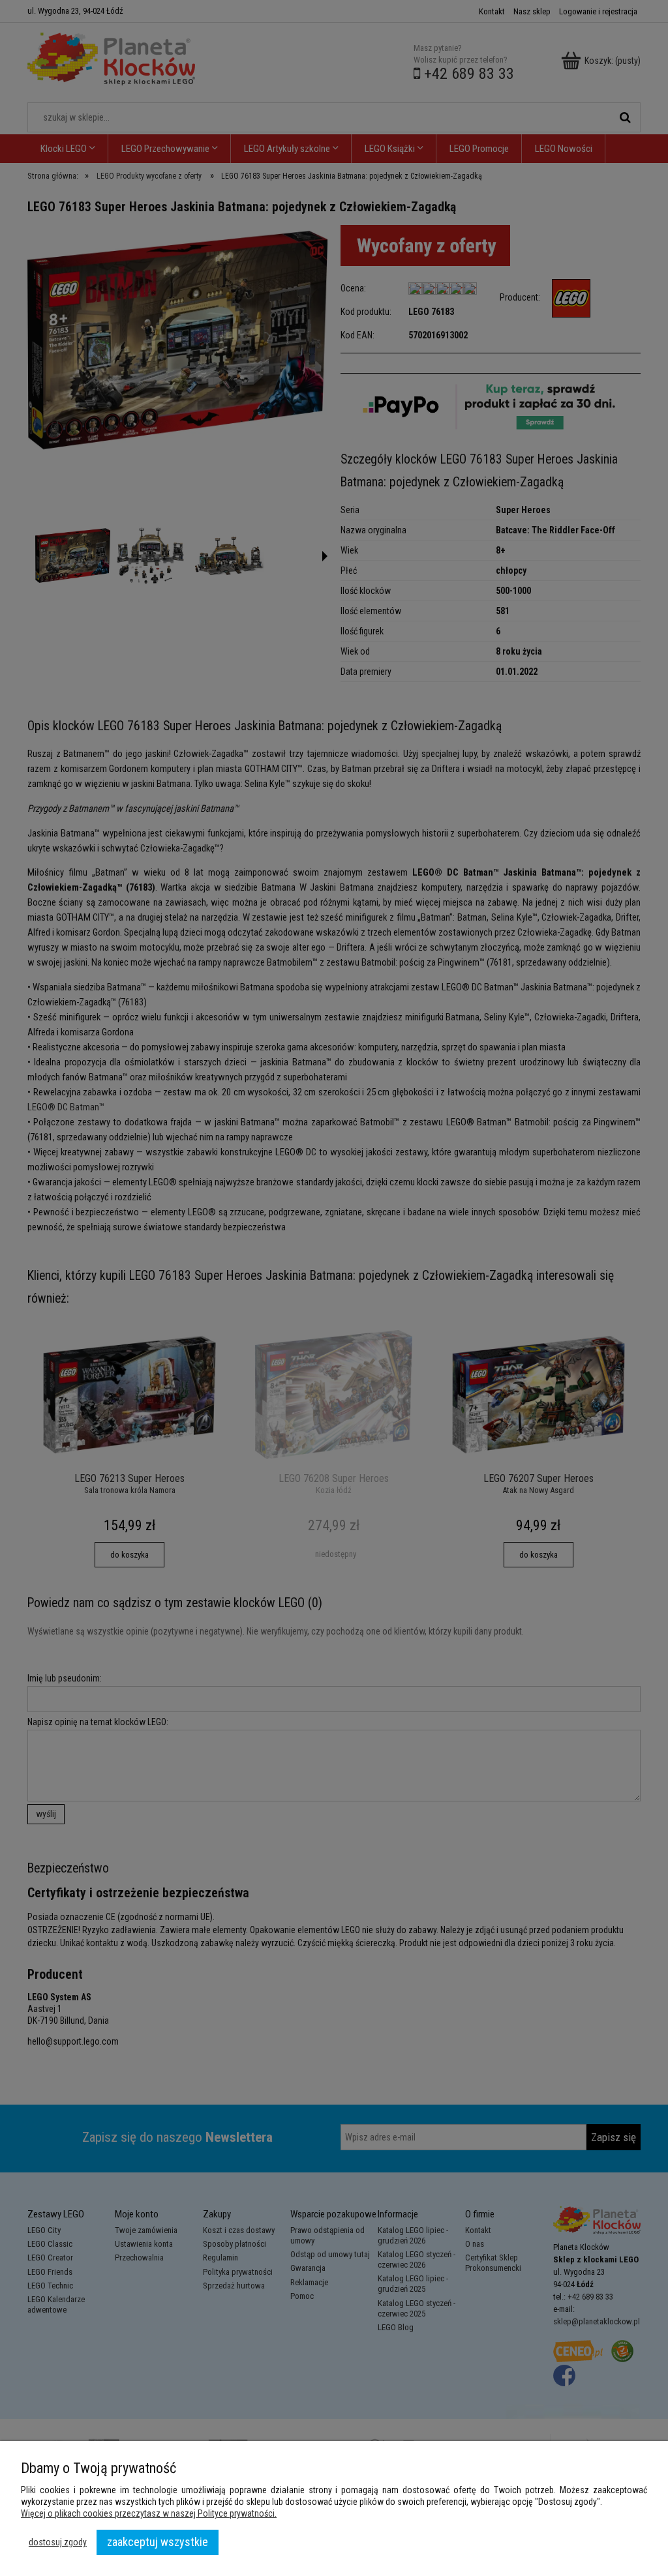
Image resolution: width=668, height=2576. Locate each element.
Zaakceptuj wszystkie (158, 2542)
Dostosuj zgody (58, 2542)
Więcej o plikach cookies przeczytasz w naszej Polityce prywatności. (149, 2513)
